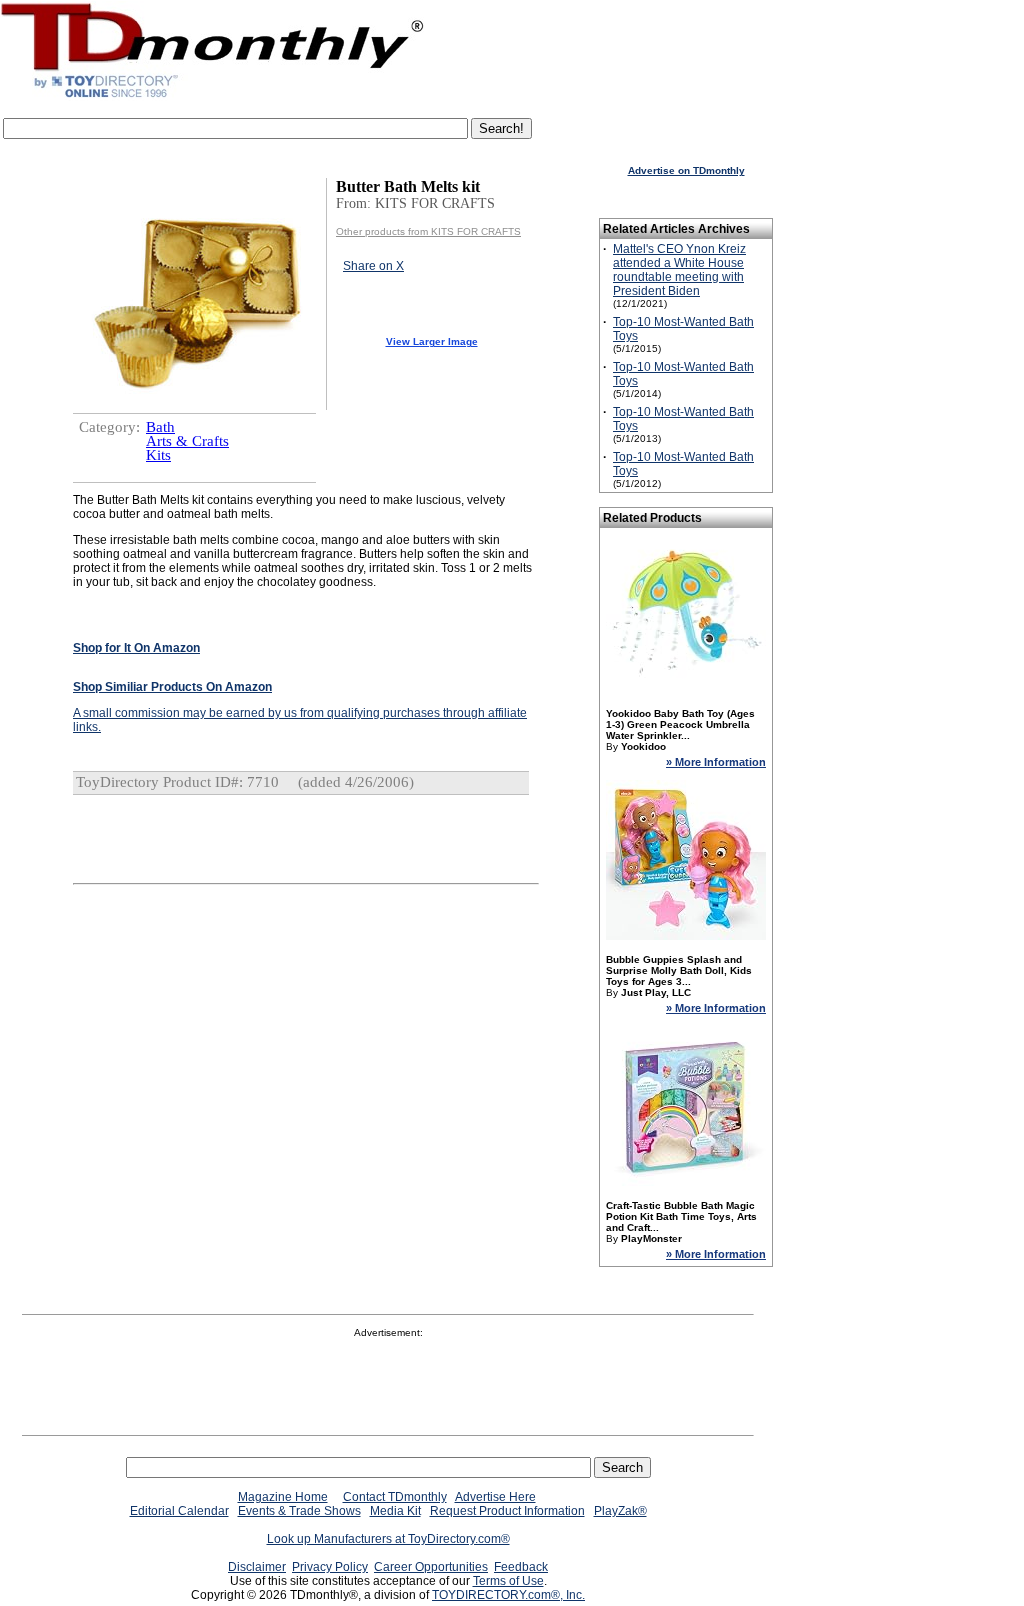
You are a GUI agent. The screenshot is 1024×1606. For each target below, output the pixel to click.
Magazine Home (283, 1497)
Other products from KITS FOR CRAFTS (428, 231)
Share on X (373, 266)
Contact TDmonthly (395, 1497)
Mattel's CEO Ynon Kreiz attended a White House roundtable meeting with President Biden (679, 270)
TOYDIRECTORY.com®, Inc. (508, 1595)
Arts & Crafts (187, 441)
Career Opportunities (431, 1567)
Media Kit (395, 1511)
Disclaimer (257, 1567)
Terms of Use (508, 1581)
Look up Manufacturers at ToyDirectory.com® (388, 1539)
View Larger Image (432, 341)
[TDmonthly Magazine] (212, 97)
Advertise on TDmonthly (686, 170)
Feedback (521, 1567)
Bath (160, 427)
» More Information (716, 762)
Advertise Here (495, 1497)
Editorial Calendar (179, 1511)
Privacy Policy (330, 1567)
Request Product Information (507, 1511)
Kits (158, 455)
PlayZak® (620, 1511)
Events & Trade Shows (299, 1511)
